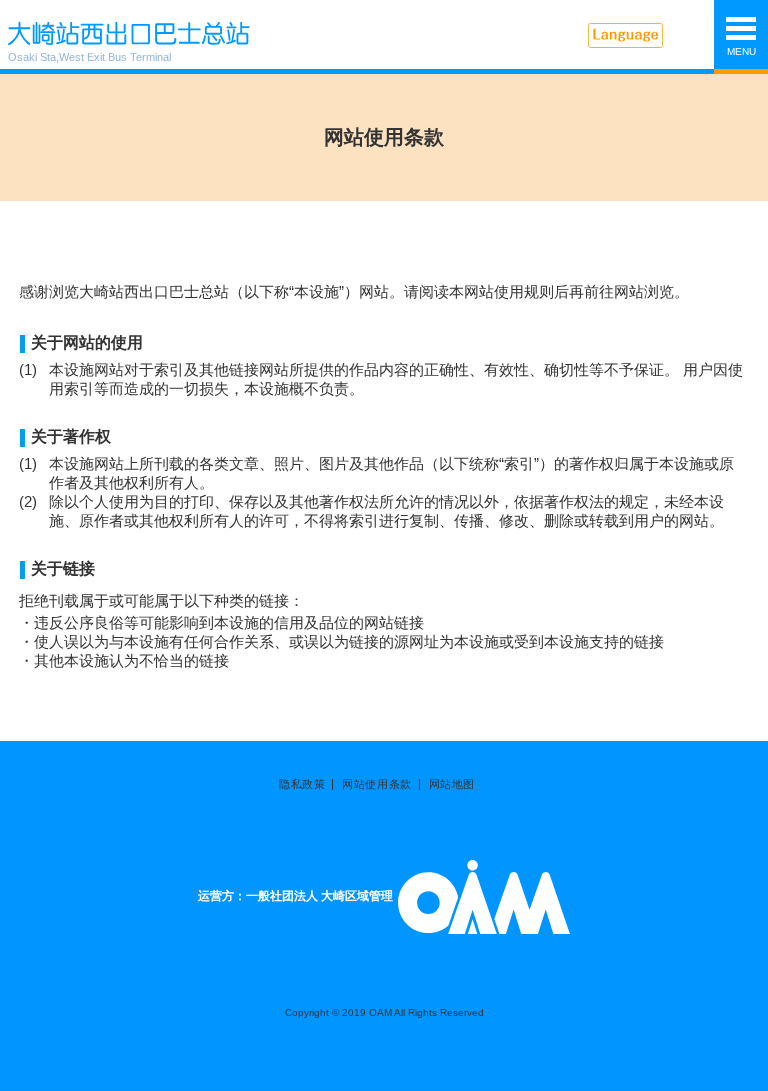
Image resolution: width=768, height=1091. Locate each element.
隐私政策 (302, 784)
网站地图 (452, 784)
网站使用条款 (376, 784)
